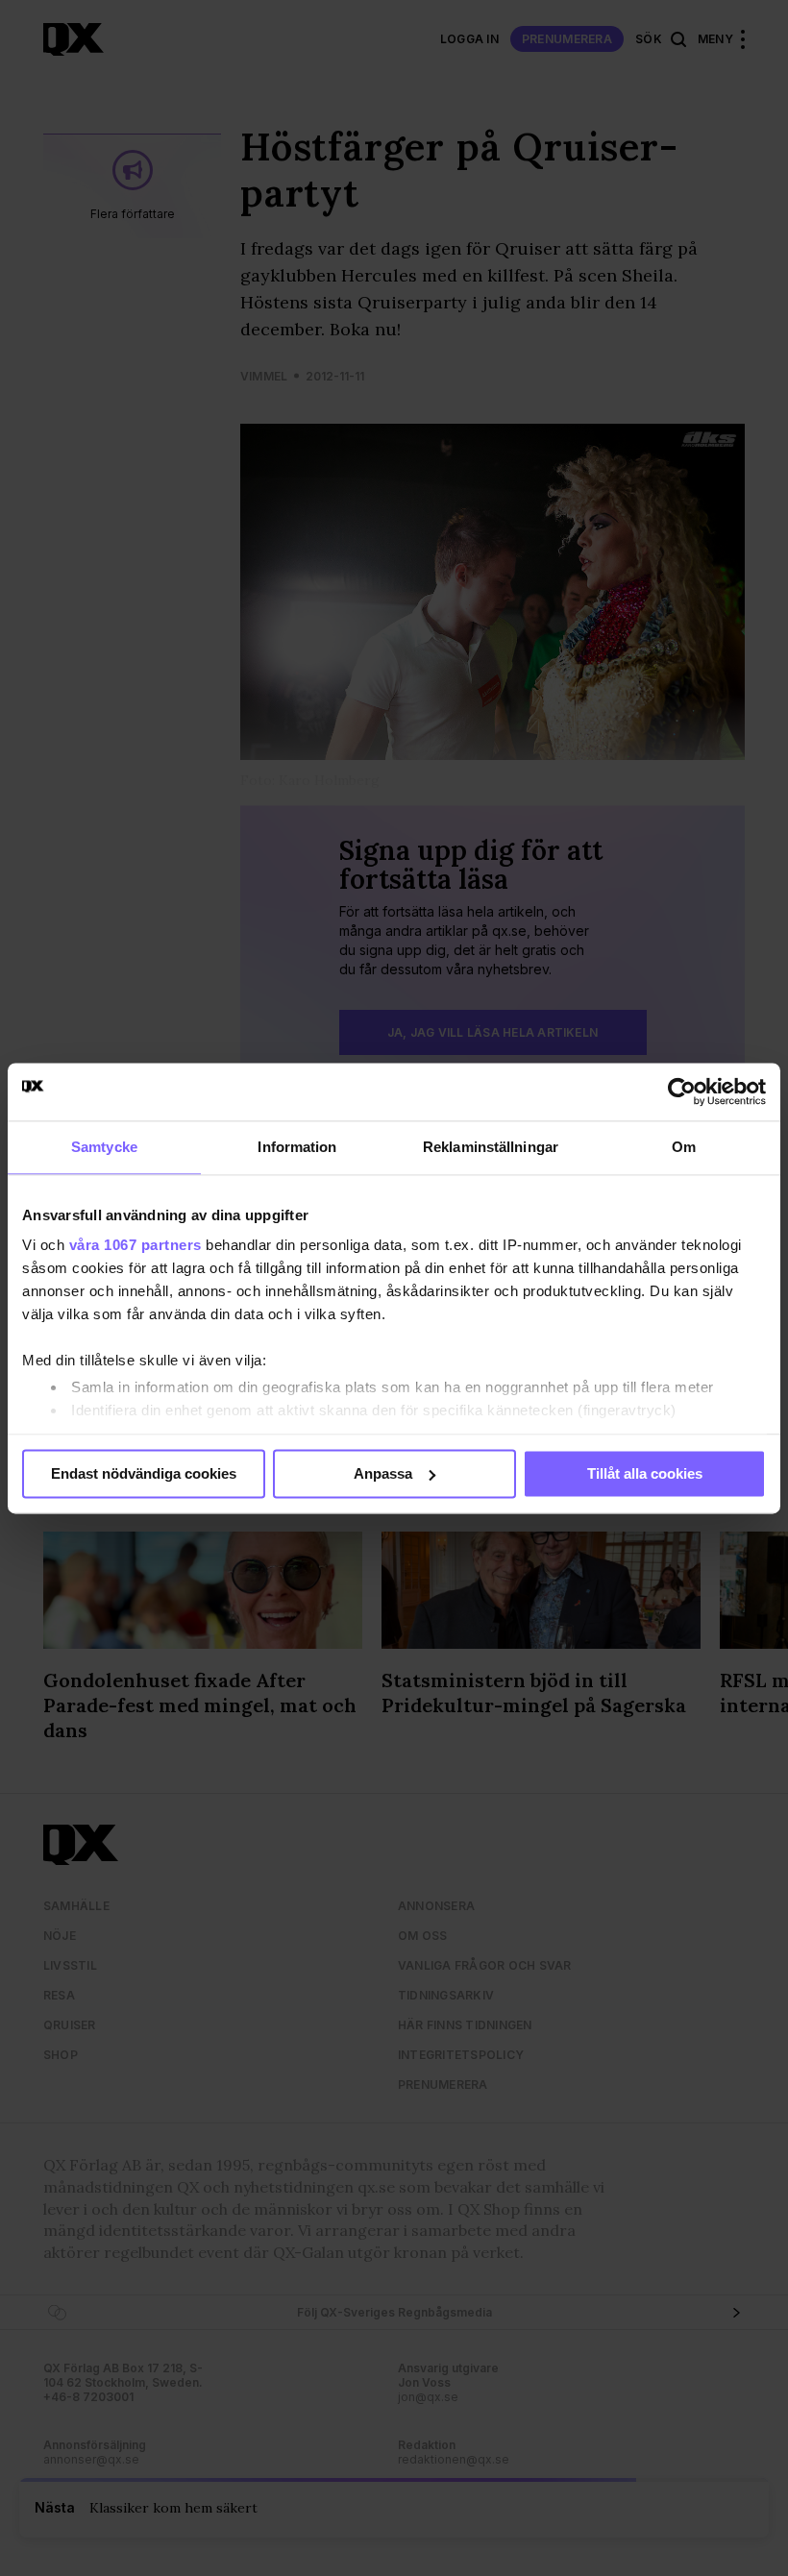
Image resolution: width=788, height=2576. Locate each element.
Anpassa (383, 1473)
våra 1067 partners (135, 1245)
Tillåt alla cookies (645, 1473)
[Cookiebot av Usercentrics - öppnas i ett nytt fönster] (682, 1092)
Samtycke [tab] (104, 1147)
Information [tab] (297, 1147)
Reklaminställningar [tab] (491, 1147)
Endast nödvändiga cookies (144, 1473)
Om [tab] (684, 1147)
